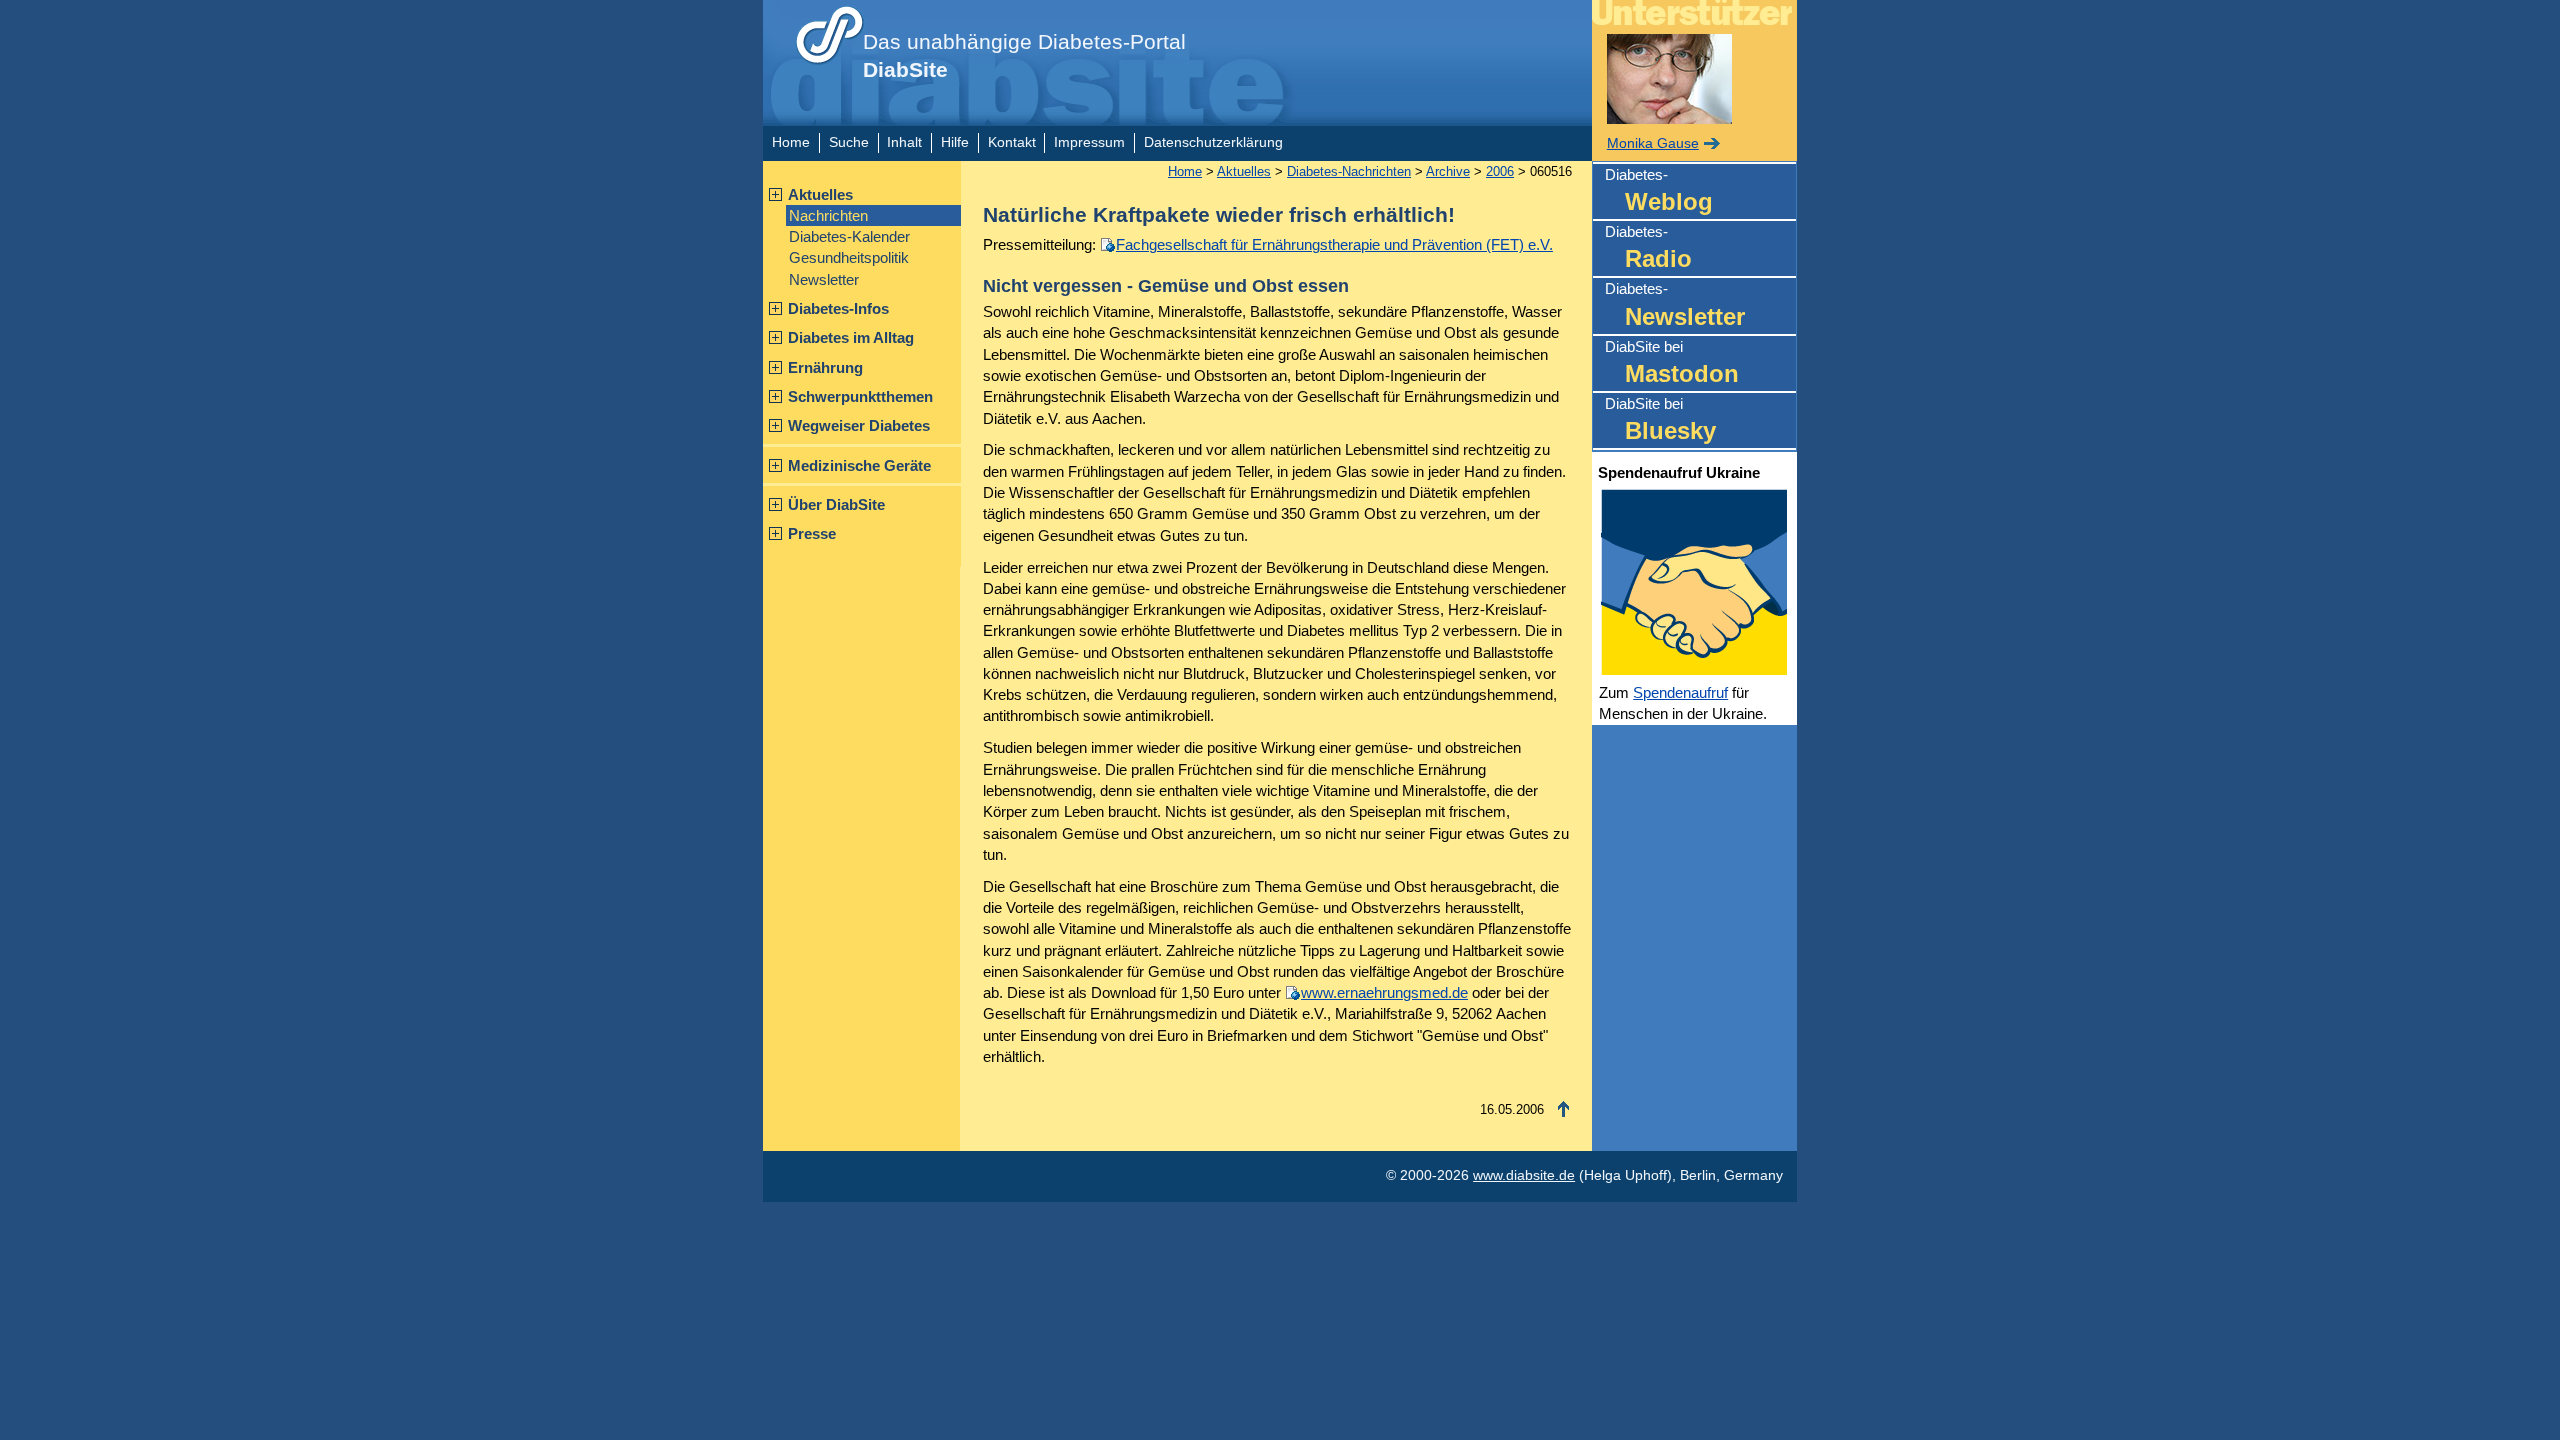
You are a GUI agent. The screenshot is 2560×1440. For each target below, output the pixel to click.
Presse (812, 533)
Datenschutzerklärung (1213, 142)
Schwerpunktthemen (860, 396)
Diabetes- (1659, 190)
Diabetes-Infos (838, 308)
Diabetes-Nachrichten (1349, 171)
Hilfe (955, 142)
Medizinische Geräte (859, 465)
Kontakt (1012, 142)
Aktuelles (820, 194)
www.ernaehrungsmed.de (1384, 992)
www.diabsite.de (1524, 1175)
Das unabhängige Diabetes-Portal (1024, 56)
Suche (849, 142)
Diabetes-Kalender (849, 236)
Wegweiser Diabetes (859, 425)
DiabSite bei (1672, 362)
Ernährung (825, 367)
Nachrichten (828, 215)
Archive (1448, 171)
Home (791, 142)
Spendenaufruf (1680, 692)
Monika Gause (1653, 143)
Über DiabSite (836, 504)
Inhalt (904, 142)
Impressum (1089, 142)
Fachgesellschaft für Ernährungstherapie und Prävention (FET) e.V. (1334, 244)
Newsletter (824, 279)
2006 (1500, 171)
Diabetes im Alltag (851, 337)
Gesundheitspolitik (849, 257)
